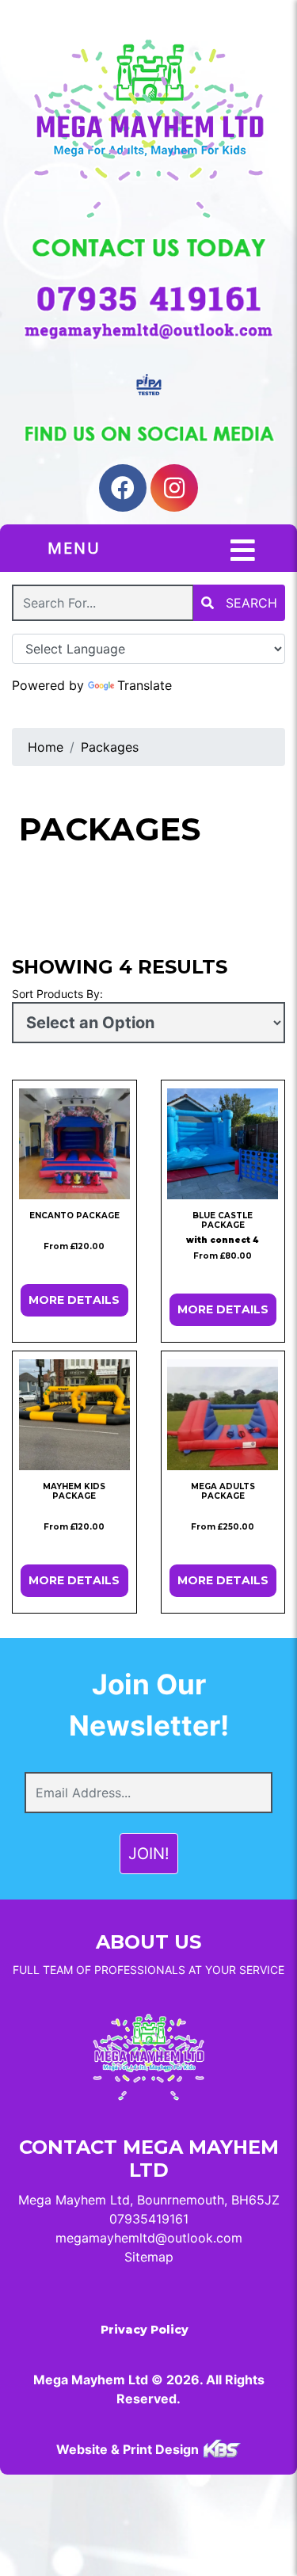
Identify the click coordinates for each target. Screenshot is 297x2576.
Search (249, 603)
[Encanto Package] (74, 1144)
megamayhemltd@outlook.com (149, 2238)
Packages (110, 747)
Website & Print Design (129, 2449)
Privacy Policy (145, 2330)
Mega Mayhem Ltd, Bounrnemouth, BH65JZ (149, 2200)
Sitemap (149, 2257)
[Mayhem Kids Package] (74, 1415)
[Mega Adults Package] (223, 1415)
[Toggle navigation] (243, 551)
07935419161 (149, 2219)
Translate (145, 685)
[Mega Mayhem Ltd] (148, 129)
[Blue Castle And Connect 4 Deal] (223, 1144)
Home (46, 747)
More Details (74, 1300)
